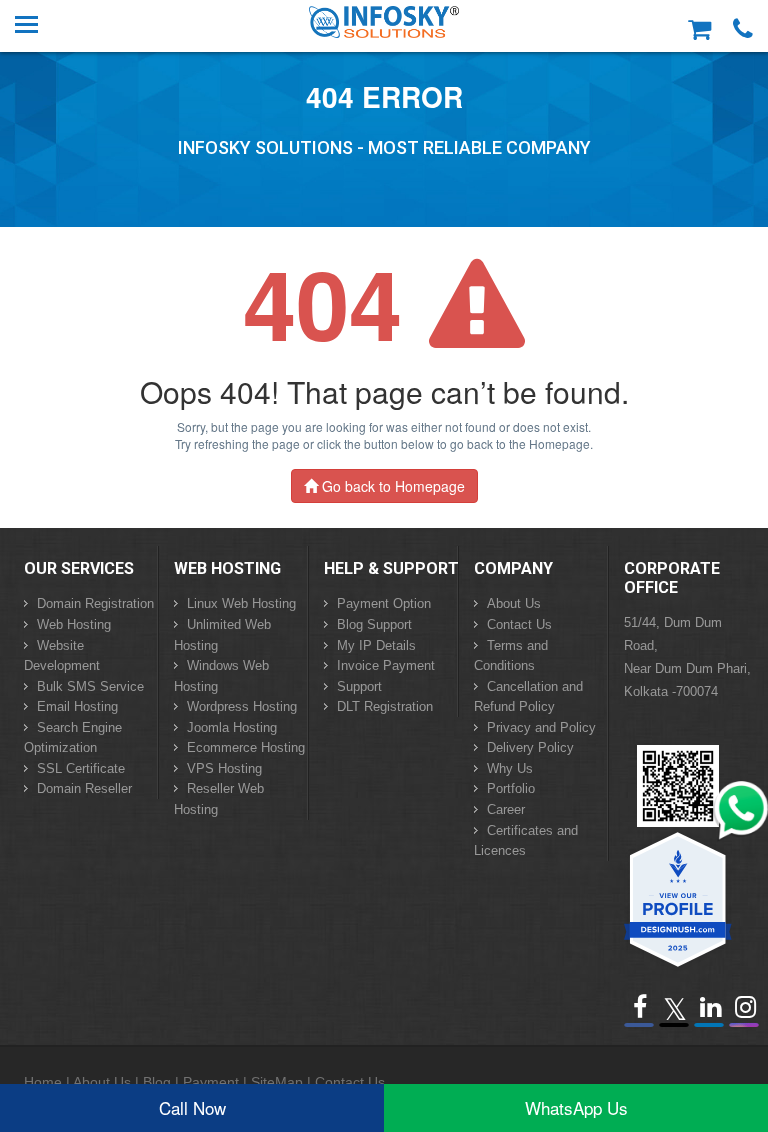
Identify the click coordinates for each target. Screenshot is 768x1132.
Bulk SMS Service (90, 686)
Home (43, 1082)
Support (359, 686)
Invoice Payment (386, 665)
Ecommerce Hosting (246, 747)
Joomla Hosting (232, 727)
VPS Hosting (224, 768)
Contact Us (519, 624)
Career (506, 809)
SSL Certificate (81, 768)
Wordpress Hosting (242, 706)
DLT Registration (385, 706)
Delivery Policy (530, 747)
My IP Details (376, 645)
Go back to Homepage (391, 486)
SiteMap (277, 1082)
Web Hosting (74, 624)
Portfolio (511, 788)
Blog (157, 1082)
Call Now (192, 1107)
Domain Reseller (84, 788)
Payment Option (384, 603)
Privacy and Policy (541, 727)
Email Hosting (77, 706)
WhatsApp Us (576, 1107)
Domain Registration (95, 603)
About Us (514, 603)
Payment (211, 1082)
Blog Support (374, 624)
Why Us (510, 768)
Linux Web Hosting (241, 603)
